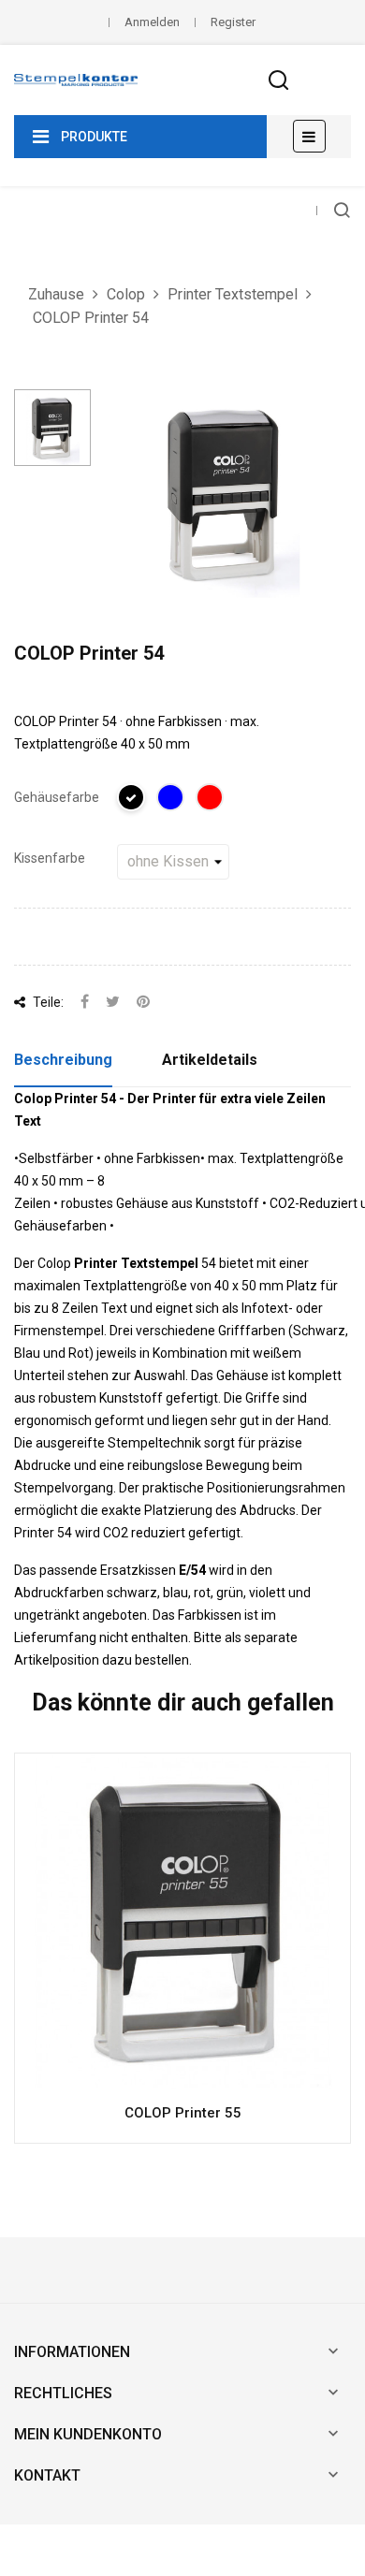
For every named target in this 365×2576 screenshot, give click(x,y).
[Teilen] (85, 1003)
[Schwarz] (132, 800)
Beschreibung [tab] (63, 1060)
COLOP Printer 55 (183, 2113)
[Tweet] (113, 1003)
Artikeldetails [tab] (210, 1060)
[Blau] (171, 800)
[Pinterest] (143, 1003)
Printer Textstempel (136, 1263)
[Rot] (211, 800)
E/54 (192, 1570)
